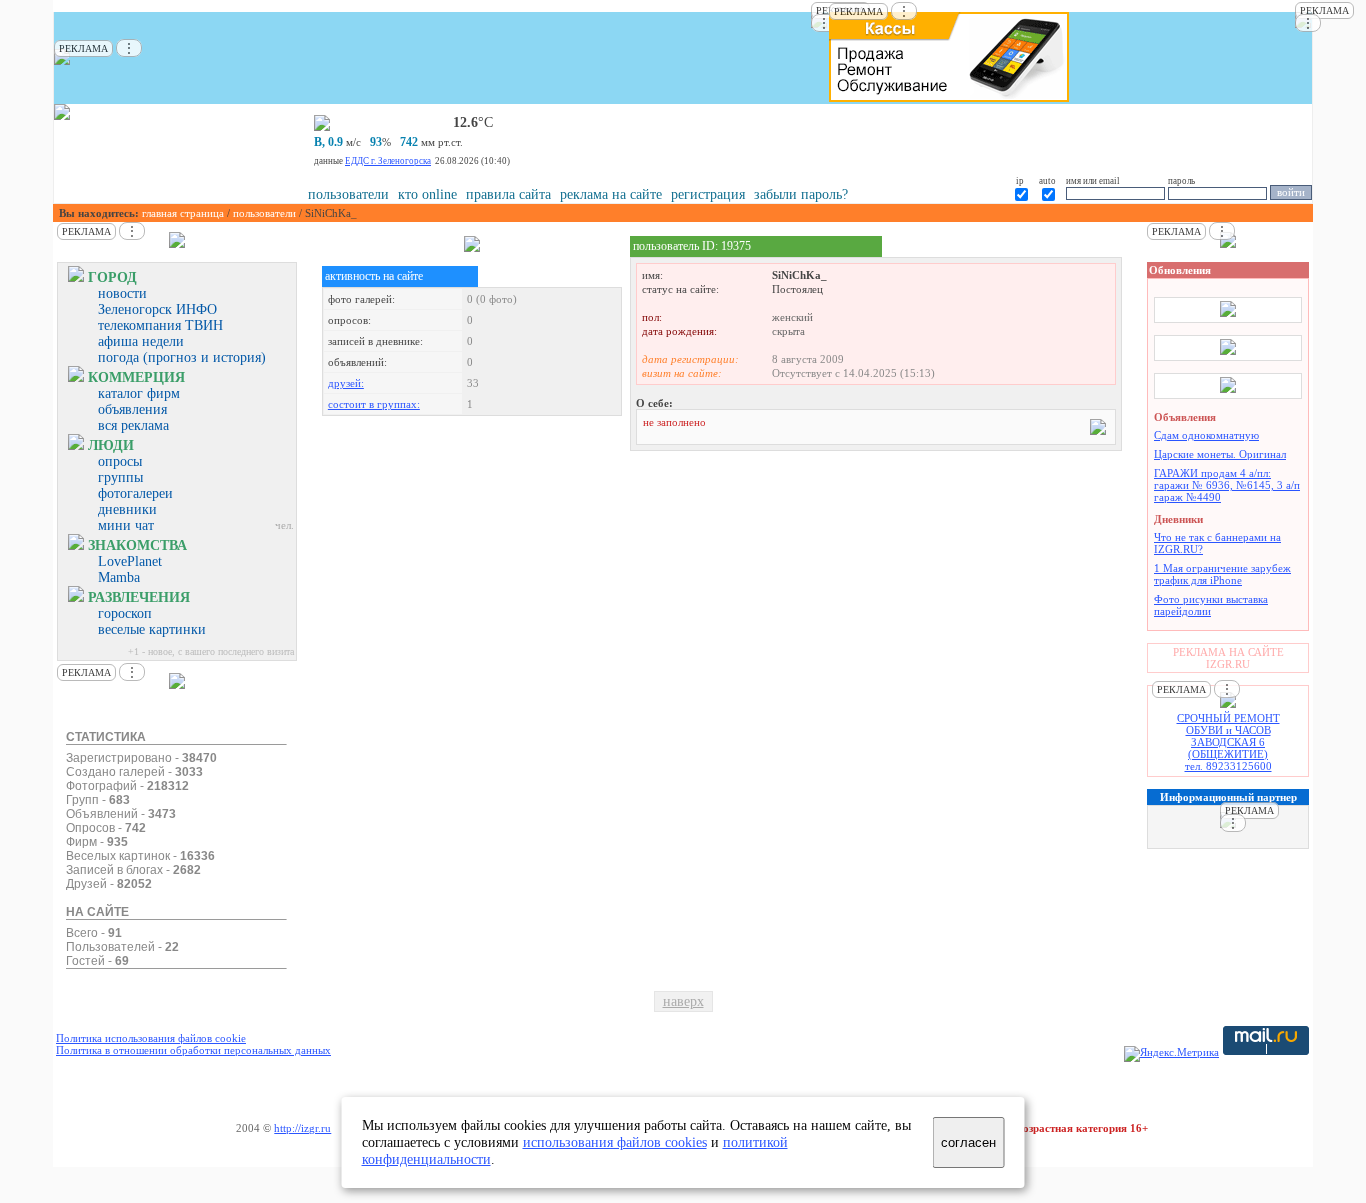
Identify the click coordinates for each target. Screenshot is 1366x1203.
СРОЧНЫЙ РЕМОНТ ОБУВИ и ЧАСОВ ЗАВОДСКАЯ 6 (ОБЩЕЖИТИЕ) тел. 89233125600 (1228, 742)
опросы (120, 461)
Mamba (119, 577)
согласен (968, 1142)
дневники (127, 509)
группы (120, 477)
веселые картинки (152, 629)
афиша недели (141, 341)
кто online (427, 194)
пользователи (348, 194)
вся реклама (133, 425)
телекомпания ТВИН (160, 325)
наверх (683, 1001)
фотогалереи (135, 493)
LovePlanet (130, 561)
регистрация (708, 194)
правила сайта (508, 194)
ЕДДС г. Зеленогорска (388, 161)
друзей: (346, 383)
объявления (132, 409)
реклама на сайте (611, 194)
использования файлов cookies (615, 1142)
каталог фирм (139, 393)
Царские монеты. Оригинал (1220, 454)
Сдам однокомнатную (1206, 435)
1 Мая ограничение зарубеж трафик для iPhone (1222, 574)
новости (122, 293)
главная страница (183, 213)
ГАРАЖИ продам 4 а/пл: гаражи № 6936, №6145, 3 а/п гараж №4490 (1227, 485)
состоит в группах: (374, 404)
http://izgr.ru (302, 1128)
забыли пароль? (801, 194)
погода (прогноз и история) (182, 357)
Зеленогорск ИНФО (157, 309)
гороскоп (125, 613)
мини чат (126, 525)
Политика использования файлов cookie (151, 1038)
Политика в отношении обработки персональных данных (193, 1050)
